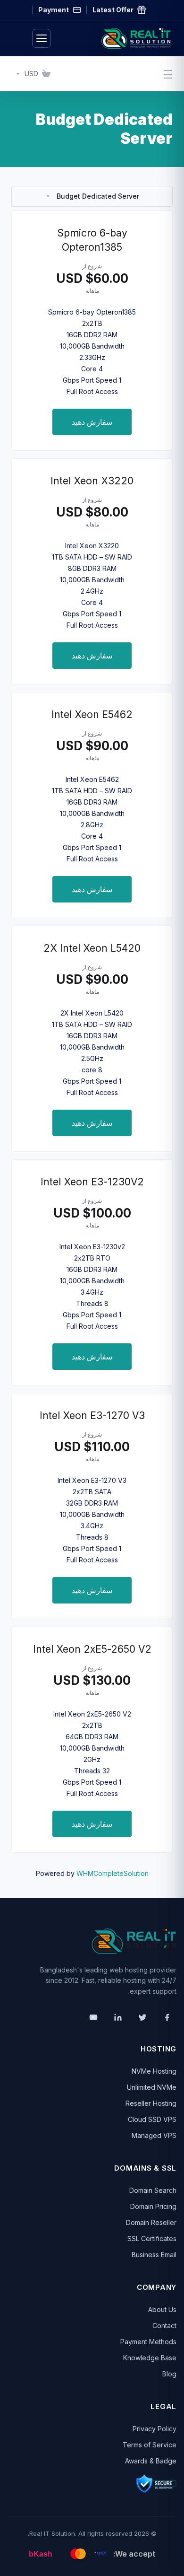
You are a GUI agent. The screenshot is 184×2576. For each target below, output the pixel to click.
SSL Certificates (152, 2239)
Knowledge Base (150, 2358)
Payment (54, 10)
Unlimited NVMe (152, 2087)
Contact (164, 2326)
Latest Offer (113, 10)
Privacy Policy (155, 2429)
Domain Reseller (151, 2222)
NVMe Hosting (154, 2071)
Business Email (154, 2255)
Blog (169, 2374)
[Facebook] (167, 2017)
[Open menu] (42, 38)
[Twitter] (142, 2017)
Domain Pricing (153, 2206)
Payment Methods (148, 2342)
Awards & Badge (151, 2461)
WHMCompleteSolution (113, 1873)
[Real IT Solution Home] (117, 38)
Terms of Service (150, 2445)
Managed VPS (154, 2135)
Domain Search (153, 2190)
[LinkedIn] (118, 2017)
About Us (162, 2309)
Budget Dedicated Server (98, 196)
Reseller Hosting (151, 2103)
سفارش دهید (92, 422)
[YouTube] (93, 2017)
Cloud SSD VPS (152, 2119)
